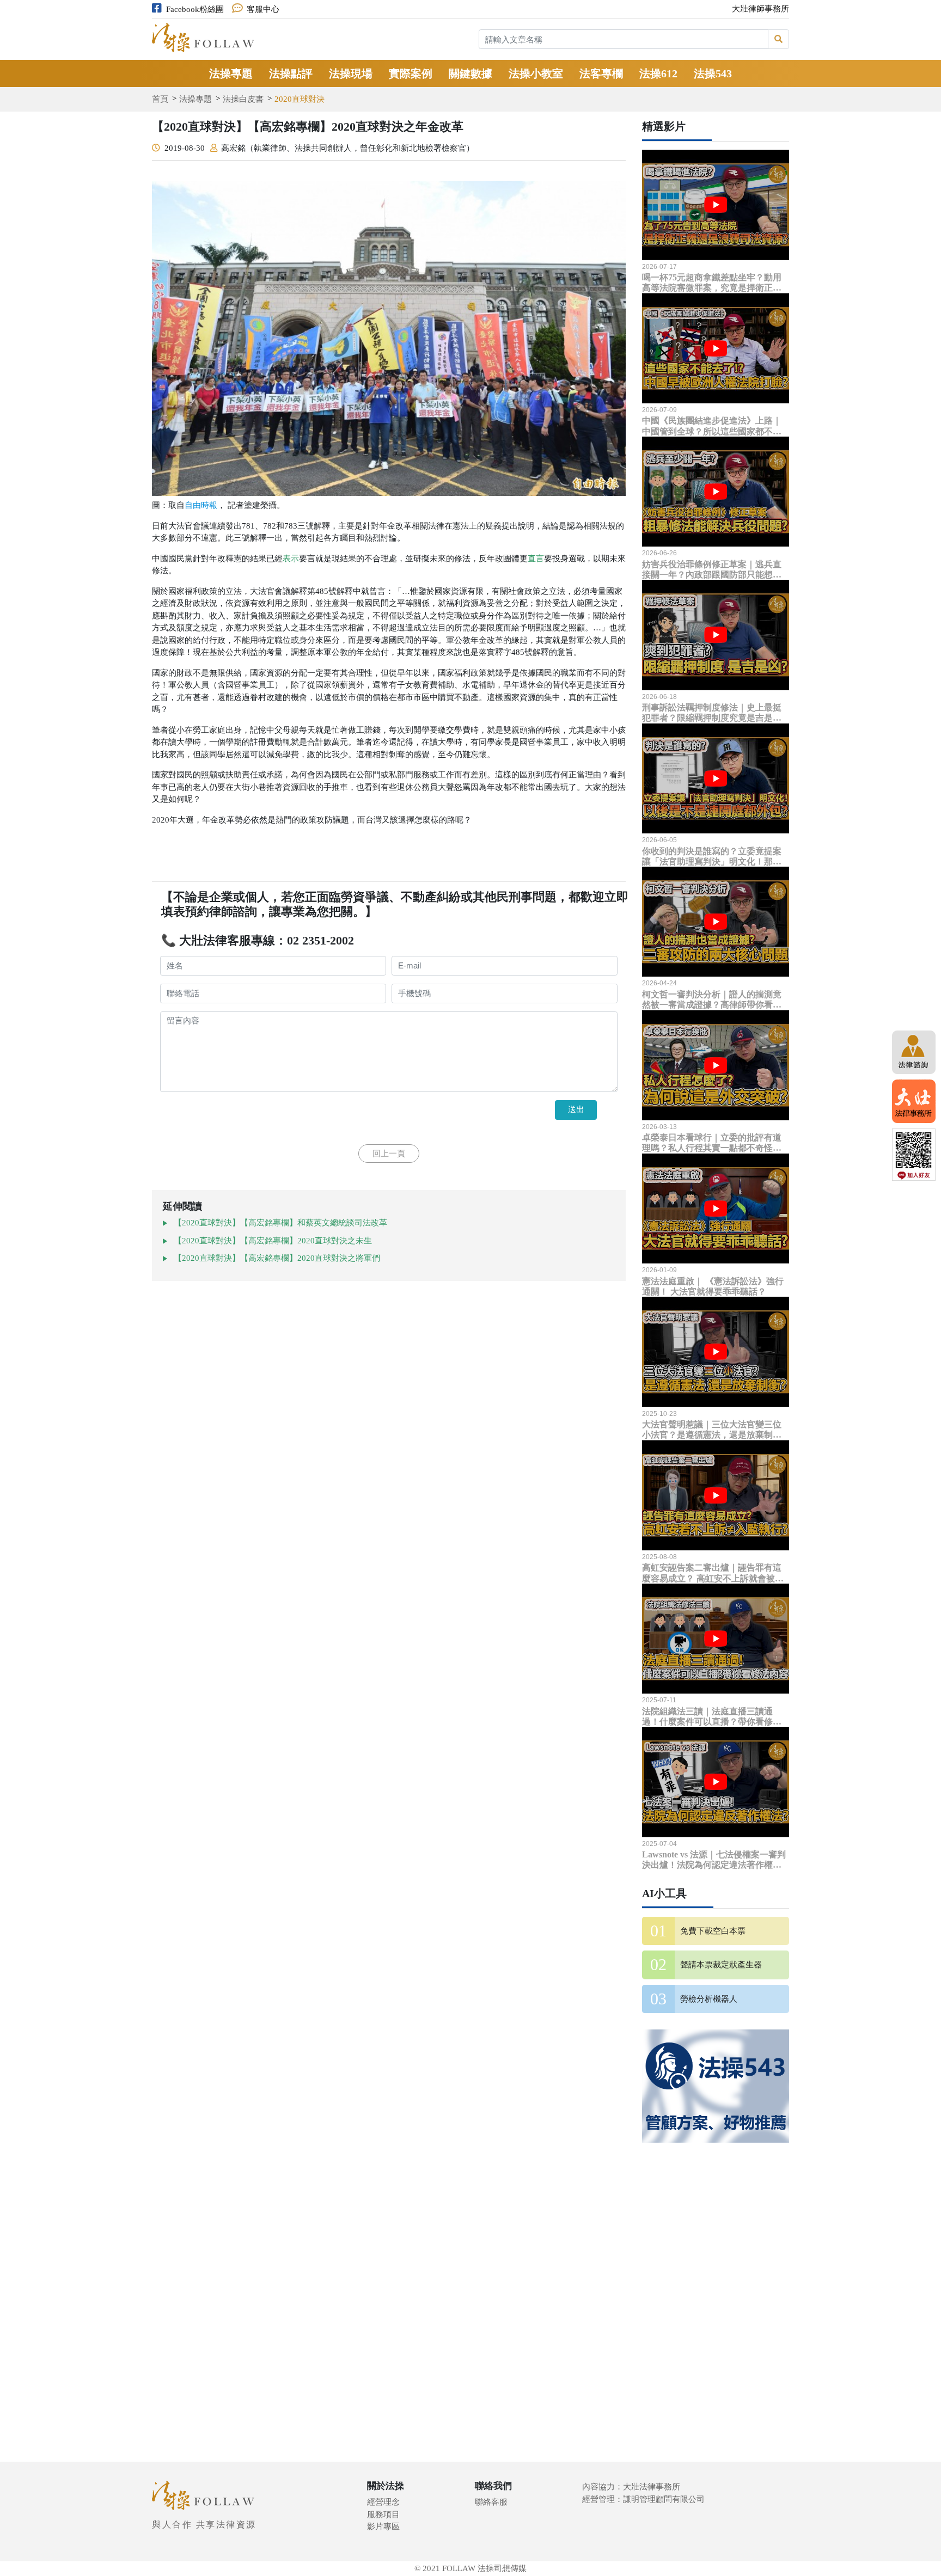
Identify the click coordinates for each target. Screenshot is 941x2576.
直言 (536, 559)
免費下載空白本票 (713, 1931)
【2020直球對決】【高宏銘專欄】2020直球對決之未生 (273, 1241)
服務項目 (383, 2514)
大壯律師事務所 (760, 9)
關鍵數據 (471, 73)
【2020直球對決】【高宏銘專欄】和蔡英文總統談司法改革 (280, 1223)
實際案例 (411, 73)
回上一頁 (389, 1154)
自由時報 (201, 505)
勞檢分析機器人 (709, 1999)
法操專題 (231, 73)
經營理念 (383, 2502)
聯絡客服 (491, 2502)
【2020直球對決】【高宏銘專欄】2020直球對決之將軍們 (277, 1258)
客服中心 (263, 9)
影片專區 (383, 2526)
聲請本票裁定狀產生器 (721, 1965)
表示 (291, 559)
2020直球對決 (300, 99)
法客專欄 (601, 73)
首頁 (160, 99)
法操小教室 (536, 73)
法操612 (658, 73)
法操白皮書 (243, 99)
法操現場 (351, 73)
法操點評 (291, 73)
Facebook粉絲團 (195, 9)
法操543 (713, 73)
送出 (576, 1109)
